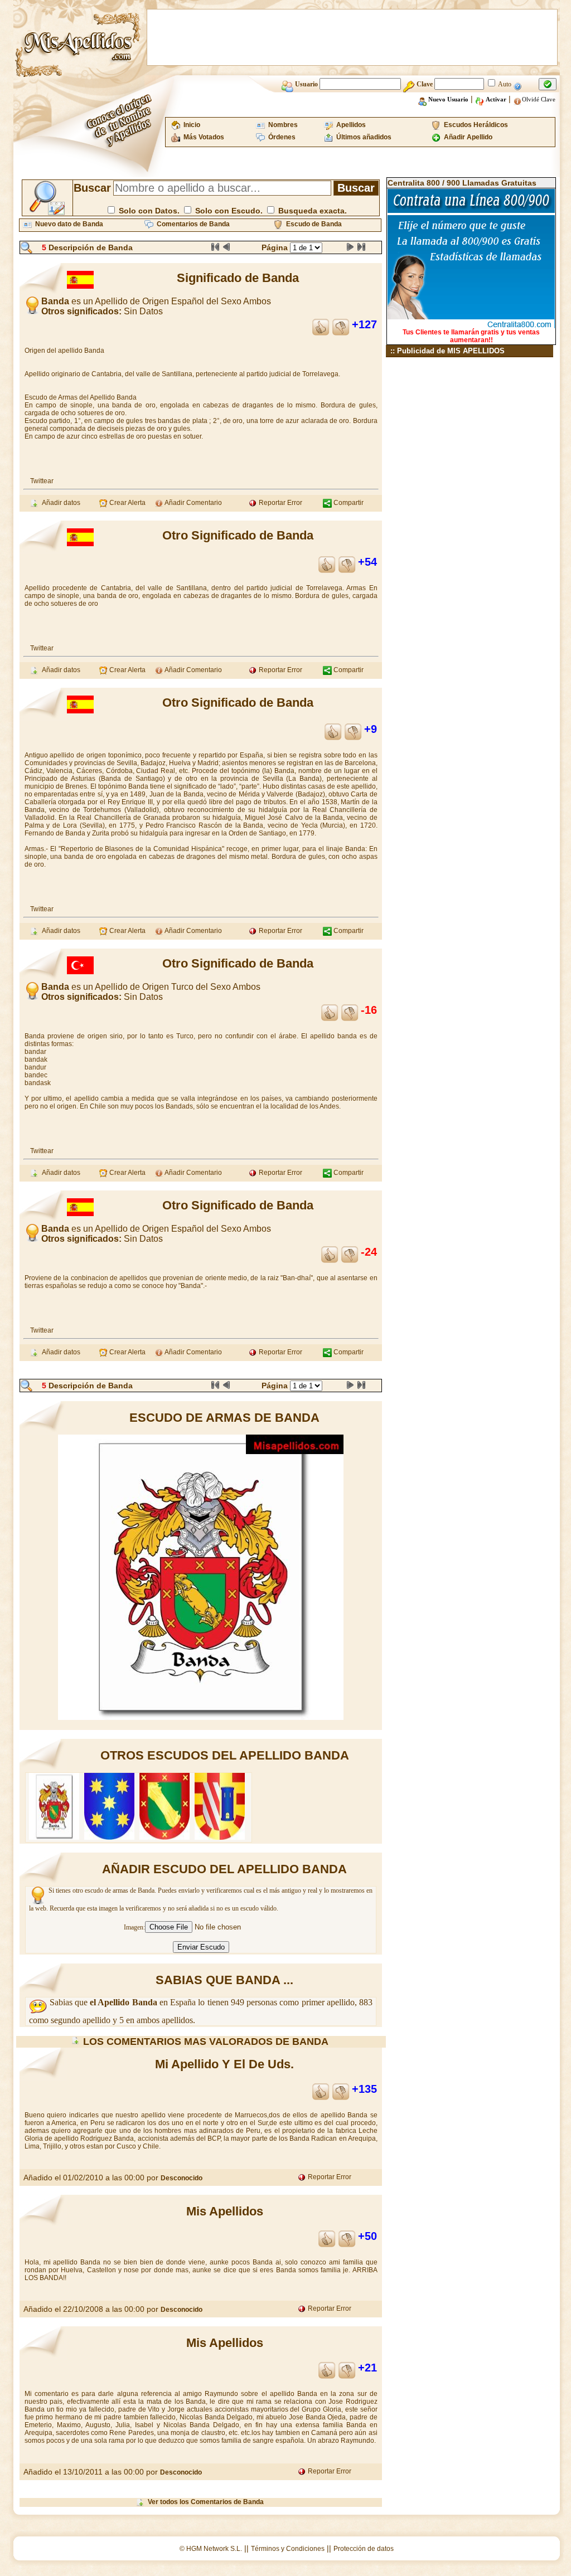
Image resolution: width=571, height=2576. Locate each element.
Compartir (348, 503)
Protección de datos (364, 2549)
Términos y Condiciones (288, 2549)
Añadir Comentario (193, 503)
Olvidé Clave (539, 99)
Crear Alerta (127, 503)
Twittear (42, 481)
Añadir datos (59, 503)
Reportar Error (280, 503)
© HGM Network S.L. (211, 2549)
